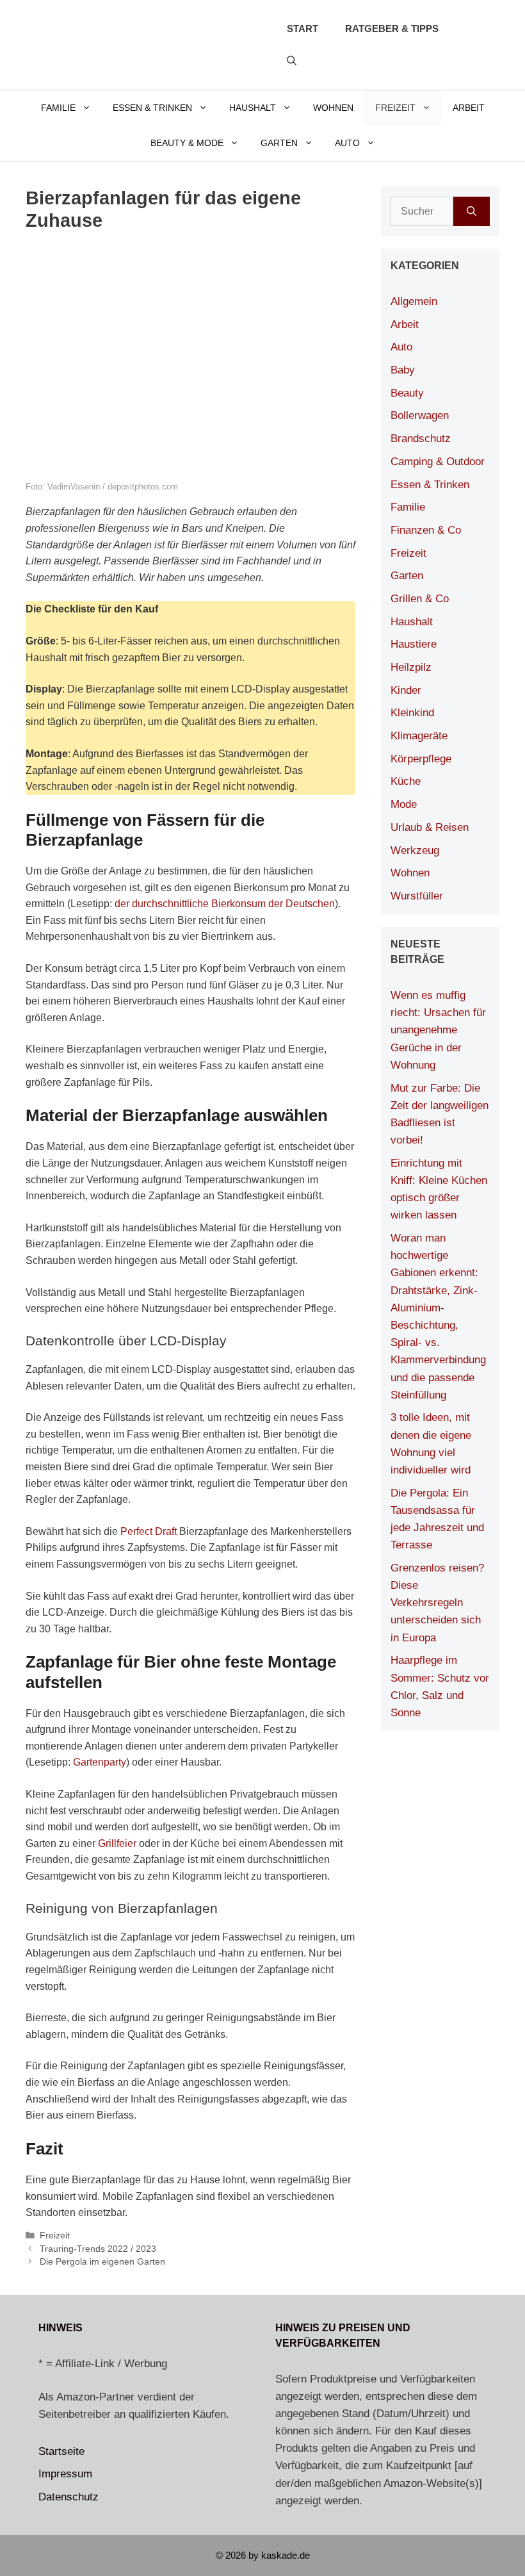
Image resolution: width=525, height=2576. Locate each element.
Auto (347, 143)
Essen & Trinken (152, 108)
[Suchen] (472, 211)
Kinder (406, 690)
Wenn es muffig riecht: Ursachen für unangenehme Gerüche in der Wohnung (438, 1030)
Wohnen (333, 108)
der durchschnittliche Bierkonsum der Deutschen (225, 904)
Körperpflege (421, 759)
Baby (403, 370)
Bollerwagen (420, 415)
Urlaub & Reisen (430, 827)
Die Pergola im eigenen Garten (102, 2262)
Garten (279, 143)
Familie (58, 108)
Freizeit (395, 108)
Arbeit (469, 108)
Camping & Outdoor (438, 462)
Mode (404, 804)
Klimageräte (419, 736)
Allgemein (414, 301)
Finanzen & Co (426, 530)
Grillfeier (117, 1843)
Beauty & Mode (187, 143)
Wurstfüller (417, 896)
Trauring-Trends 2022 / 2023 (98, 2249)
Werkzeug (415, 850)
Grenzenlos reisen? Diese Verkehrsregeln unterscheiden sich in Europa (437, 1603)
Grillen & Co (420, 599)
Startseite (61, 2451)
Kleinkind (412, 713)
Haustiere (414, 644)
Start (303, 29)
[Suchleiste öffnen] (292, 61)
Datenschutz (69, 2497)
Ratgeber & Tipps (392, 29)
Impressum (65, 2474)
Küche (406, 781)
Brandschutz (421, 439)
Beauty (407, 393)
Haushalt (253, 108)
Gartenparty (100, 1762)
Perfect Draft (149, 1531)
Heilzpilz (411, 667)
